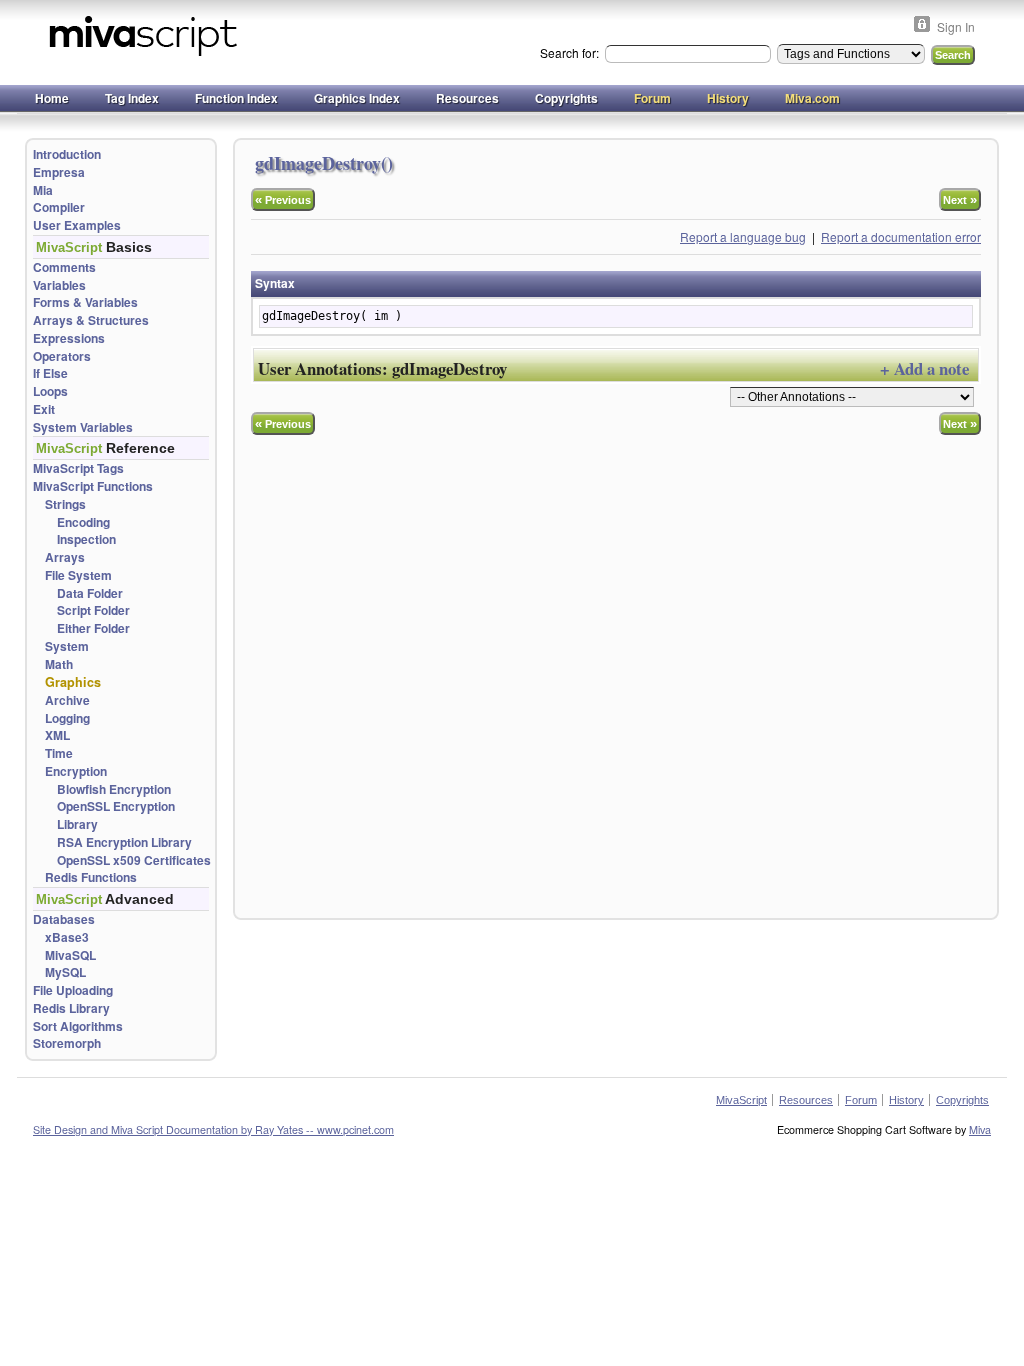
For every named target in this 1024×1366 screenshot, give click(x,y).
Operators (62, 356)
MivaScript (741, 1100)
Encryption (76, 771)
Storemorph (67, 1043)
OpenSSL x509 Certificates (134, 860)
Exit (44, 409)
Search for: (571, 52)
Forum (652, 98)
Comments (64, 267)
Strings (65, 504)
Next (960, 199)
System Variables (83, 427)
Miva (980, 1129)
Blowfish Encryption (114, 789)
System (67, 646)
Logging (67, 718)
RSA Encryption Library (124, 842)
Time (59, 753)
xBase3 (67, 937)
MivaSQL (70, 955)
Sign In (956, 26)
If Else (50, 373)
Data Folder (90, 593)
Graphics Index (357, 98)
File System (78, 575)
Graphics (73, 682)
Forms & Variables (85, 302)
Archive (67, 700)
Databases (64, 919)
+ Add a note (924, 368)
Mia (43, 190)
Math (59, 664)
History (728, 98)
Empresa (59, 172)
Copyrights (566, 98)
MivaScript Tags (78, 468)
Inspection (86, 539)
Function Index (236, 98)
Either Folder (93, 628)
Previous (283, 199)
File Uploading (73, 990)
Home (52, 98)
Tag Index (132, 98)
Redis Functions (91, 877)
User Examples (77, 225)
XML (57, 735)
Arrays (65, 557)
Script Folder (93, 610)
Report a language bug (743, 236)
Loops (50, 391)
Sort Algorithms (78, 1026)
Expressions (69, 338)
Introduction (67, 154)
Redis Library (71, 1008)
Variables (59, 285)
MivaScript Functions (93, 486)
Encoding (83, 522)
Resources (467, 98)
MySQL (65, 972)
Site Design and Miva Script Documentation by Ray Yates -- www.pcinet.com (213, 1129)
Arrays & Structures (91, 320)
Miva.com (812, 98)
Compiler (59, 207)
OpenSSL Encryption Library (116, 815)
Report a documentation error (901, 236)
